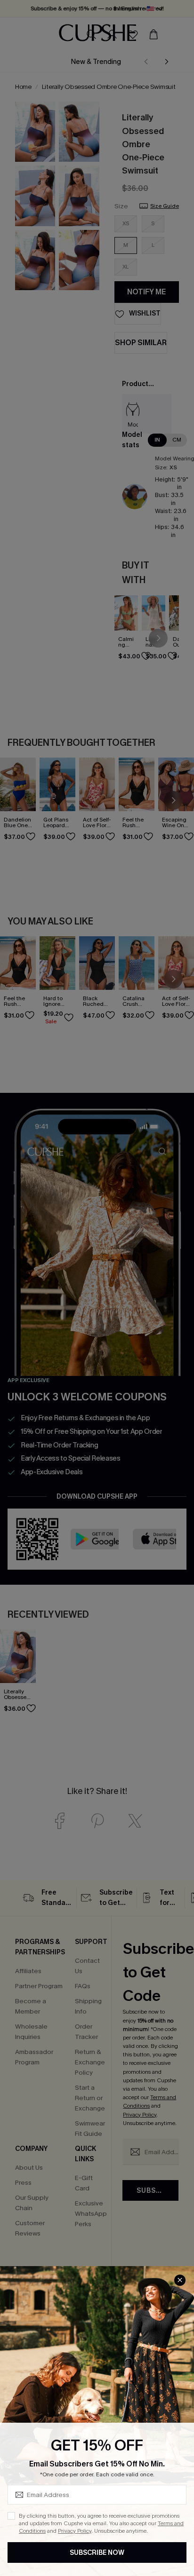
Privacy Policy (75, 2531)
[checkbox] (11, 2516)
